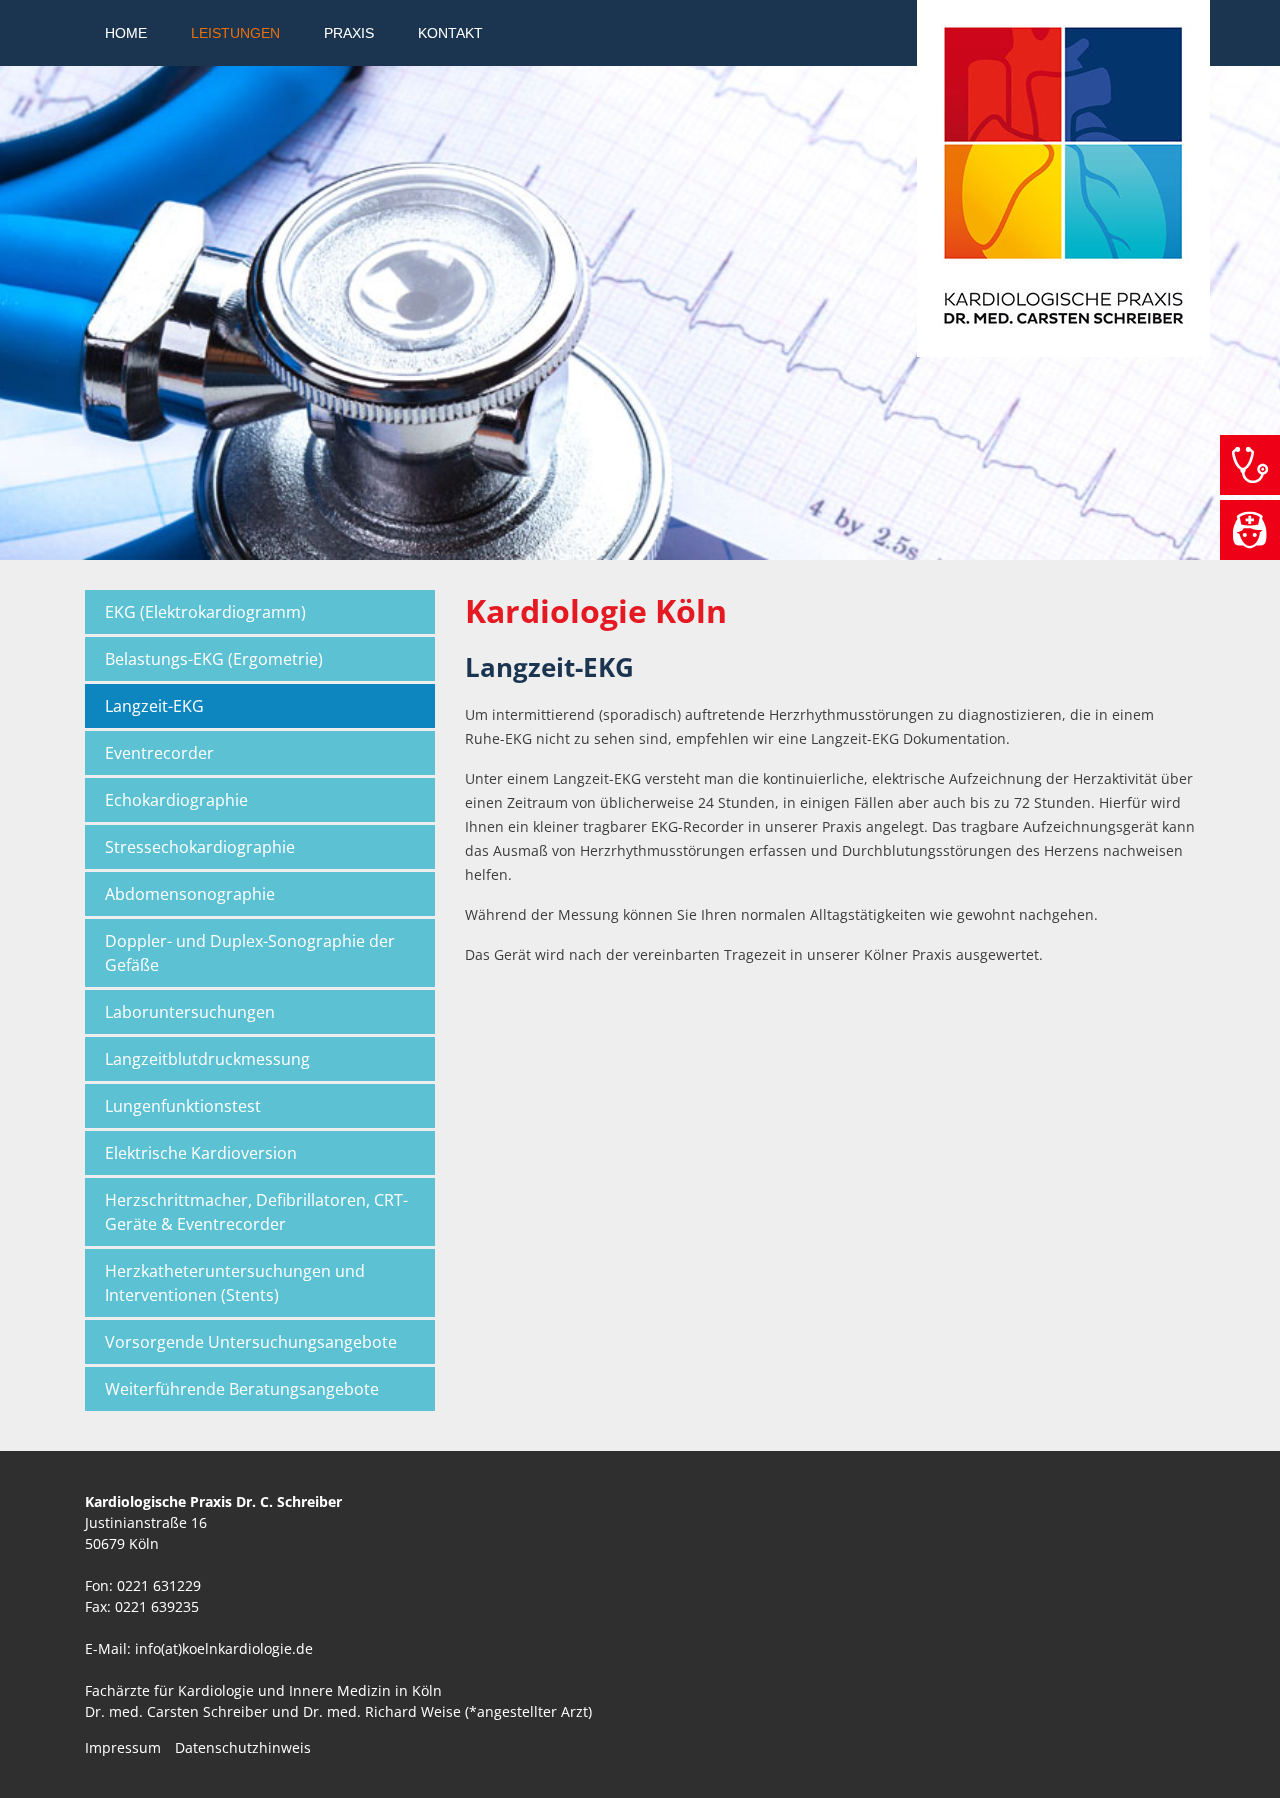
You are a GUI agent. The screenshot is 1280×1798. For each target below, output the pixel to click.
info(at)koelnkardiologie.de (224, 1648)
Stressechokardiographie (200, 847)
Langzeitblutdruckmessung (207, 1059)
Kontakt (450, 33)
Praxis (349, 33)
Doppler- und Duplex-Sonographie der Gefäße (250, 953)
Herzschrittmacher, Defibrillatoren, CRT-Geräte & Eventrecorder (256, 1212)
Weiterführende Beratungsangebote (242, 1389)
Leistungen (235, 33)
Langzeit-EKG (154, 706)
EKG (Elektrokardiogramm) (205, 612)
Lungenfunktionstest (183, 1106)
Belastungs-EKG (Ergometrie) (214, 659)
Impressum (123, 1747)
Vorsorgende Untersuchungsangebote (251, 1342)
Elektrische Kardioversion (201, 1153)
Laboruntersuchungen (190, 1012)
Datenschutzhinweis (243, 1747)
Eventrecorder (159, 753)
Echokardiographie (176, 800)
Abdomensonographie (190, 894)
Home (126, 33)
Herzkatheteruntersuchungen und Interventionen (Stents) (235, 1283)
